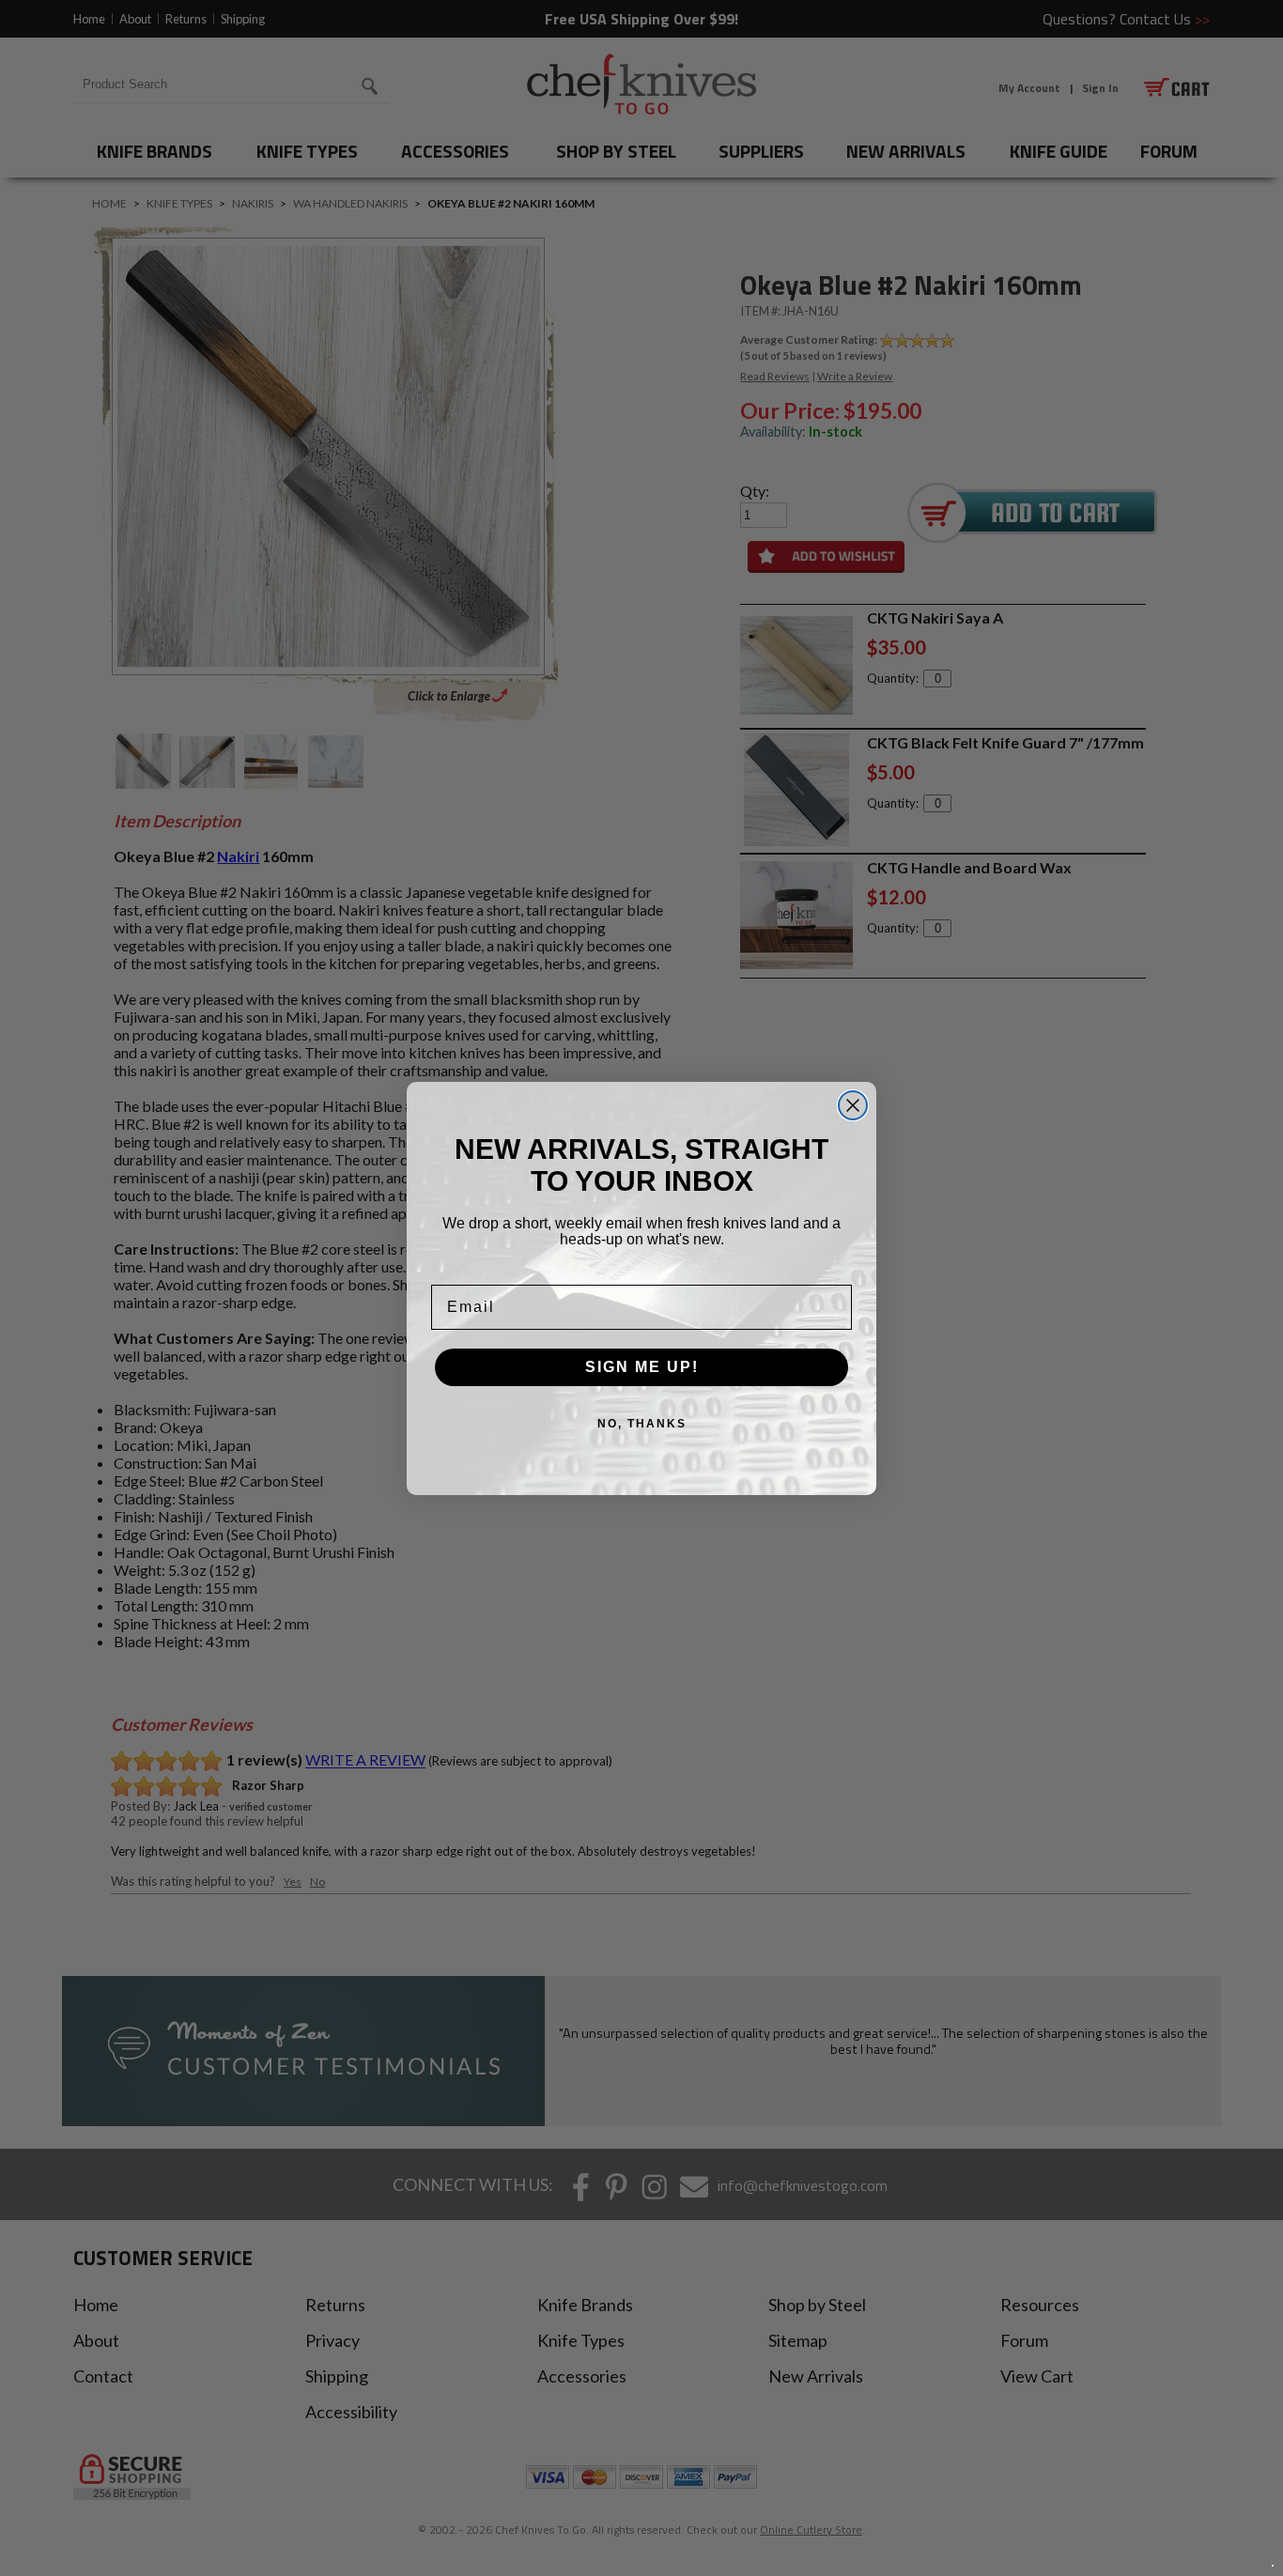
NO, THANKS (642, 1424)
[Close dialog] (853, 1105)
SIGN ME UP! (642, 1367)
